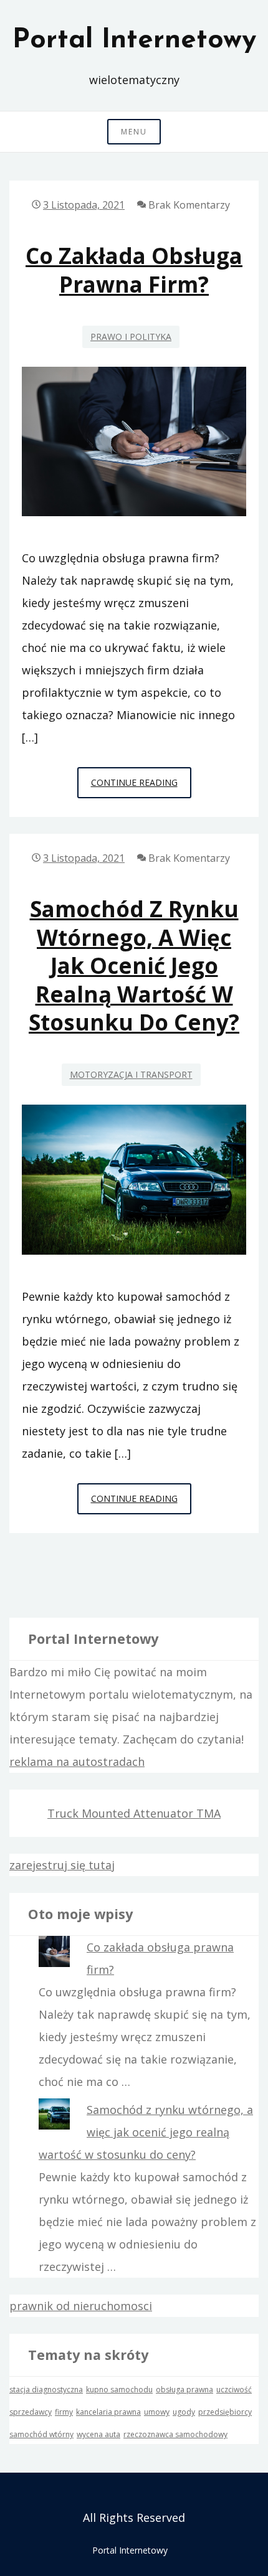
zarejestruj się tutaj (62, 1865)
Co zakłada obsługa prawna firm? (134, 270)
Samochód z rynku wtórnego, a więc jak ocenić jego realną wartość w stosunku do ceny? (134, 965)
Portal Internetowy (134, 40)
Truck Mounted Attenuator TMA (134, 1813)
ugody (184, 2412)
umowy (157, 2412)
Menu (134, 132)
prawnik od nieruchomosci (81, 2306)
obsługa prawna (184, 2390)
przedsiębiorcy (225, 2412)
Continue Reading (141, 787)
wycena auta (98, 2434)
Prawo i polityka (131, 337)
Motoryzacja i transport (131, 1074)
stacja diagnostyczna (46, 2390)
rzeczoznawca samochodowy (175, 2434)
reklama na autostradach (77, 1762)
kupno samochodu (119, 2390)
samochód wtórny (41, 2434)
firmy (64, 2412)
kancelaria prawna (108, 2412)
